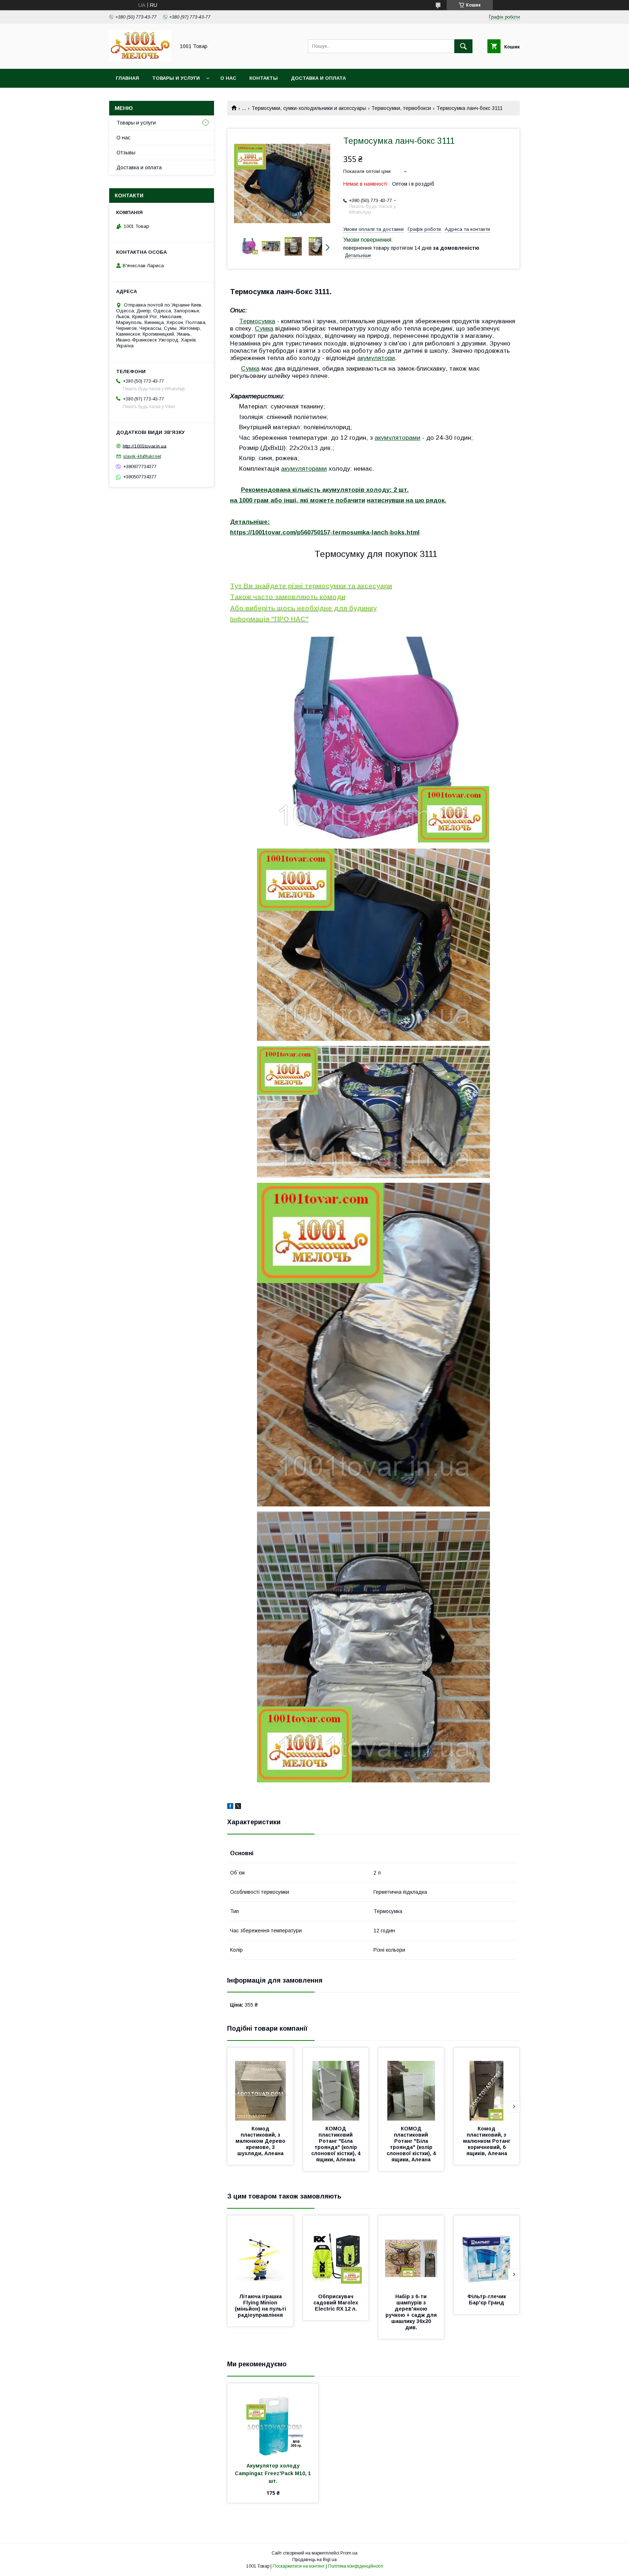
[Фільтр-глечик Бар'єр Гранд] (487, 2252)
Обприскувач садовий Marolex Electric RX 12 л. (337, 2303)
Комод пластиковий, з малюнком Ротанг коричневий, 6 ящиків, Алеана (487, 2141)
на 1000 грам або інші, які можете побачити (298, 500)
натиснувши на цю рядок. (407, 500)
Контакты (264, 78)
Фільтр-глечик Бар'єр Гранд (487, 2300)
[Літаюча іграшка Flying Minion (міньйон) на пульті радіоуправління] (260, 2252)
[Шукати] (463, 46)
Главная (127, 78)
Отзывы (126, 153)
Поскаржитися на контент (299, 2566)
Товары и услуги (176, 78)
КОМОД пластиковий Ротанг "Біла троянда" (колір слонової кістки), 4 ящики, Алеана (337, 2144)
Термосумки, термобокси (401, 108)
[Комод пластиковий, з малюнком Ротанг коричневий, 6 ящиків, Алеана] (487, 2084)
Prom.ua (349, 2553)
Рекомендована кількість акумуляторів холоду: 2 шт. (325, 490)
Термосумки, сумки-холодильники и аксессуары (309, 108)
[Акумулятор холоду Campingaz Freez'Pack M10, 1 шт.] (273, 2420)
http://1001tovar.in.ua (145, 446)
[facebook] (230, 1807)
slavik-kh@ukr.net (142, 456)
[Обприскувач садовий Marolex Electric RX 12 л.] (336, 2252)
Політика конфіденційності (356, 2566)
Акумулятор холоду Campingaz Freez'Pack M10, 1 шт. (274, 2473)
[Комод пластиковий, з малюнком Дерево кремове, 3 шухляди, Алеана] (260, 2084)
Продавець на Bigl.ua (314, 2560)
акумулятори (376, 358)
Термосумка (257, 321)
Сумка (264, 328)
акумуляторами (397, 438)
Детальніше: (250, 522)
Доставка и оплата (318, 78)
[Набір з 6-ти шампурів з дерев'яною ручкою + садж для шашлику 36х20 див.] (411, 2252)
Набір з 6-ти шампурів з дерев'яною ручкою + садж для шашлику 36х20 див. (412, 2312)
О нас (228, 78)
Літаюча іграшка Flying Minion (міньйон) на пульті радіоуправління (261, 2306)
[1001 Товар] (140, 59)
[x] (238, 1807)
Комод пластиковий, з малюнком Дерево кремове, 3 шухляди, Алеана (261, 2141)
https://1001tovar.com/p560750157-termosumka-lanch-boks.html (325, 532)
